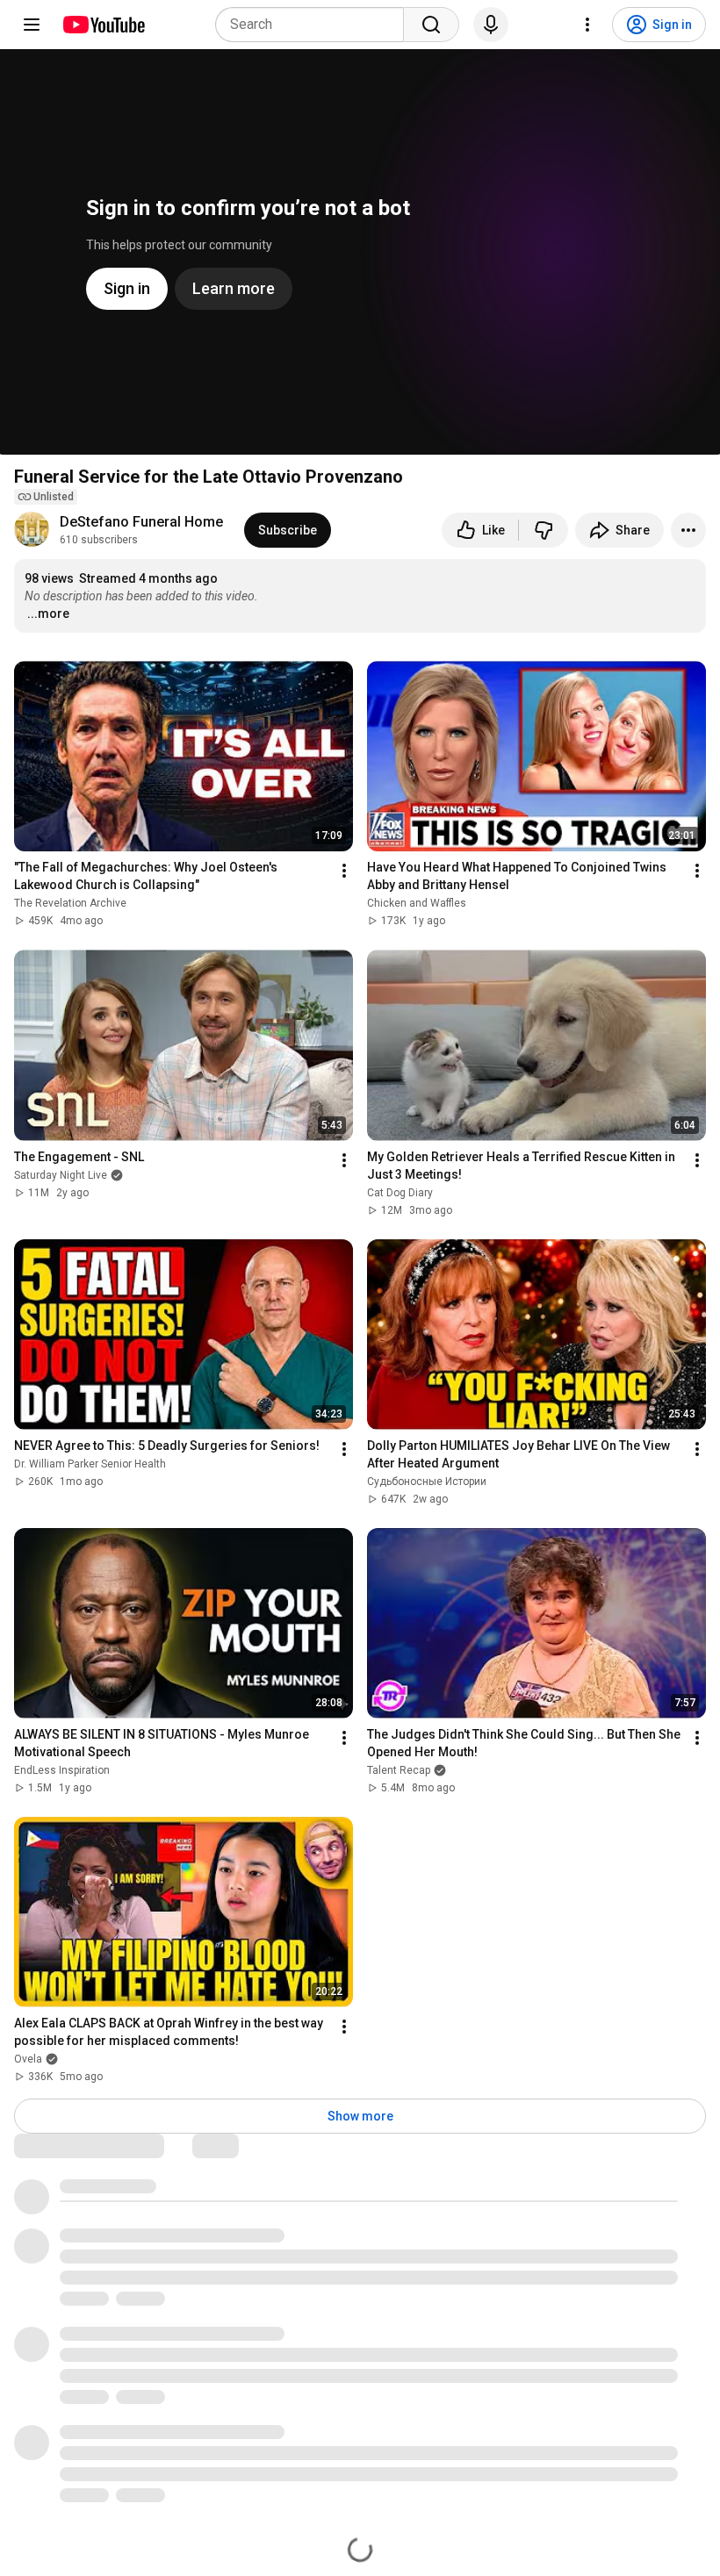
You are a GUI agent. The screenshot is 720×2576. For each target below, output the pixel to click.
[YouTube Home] (103, 25)
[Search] (431, 25)
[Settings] (587, 25)
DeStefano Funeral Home (141, 522)
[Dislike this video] (544, 530)
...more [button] (48, 614)
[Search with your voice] (491, 25)
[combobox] (315, 25)
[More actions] (688, 530)
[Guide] (32, 25)
